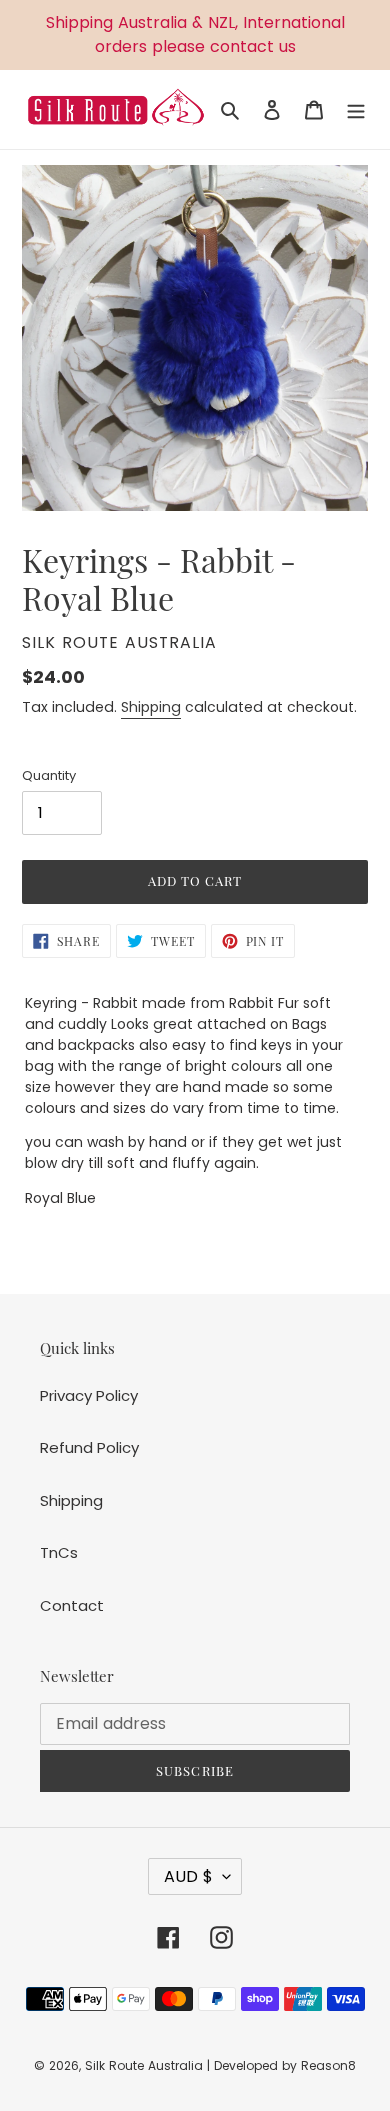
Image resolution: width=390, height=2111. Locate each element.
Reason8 (328, 2065)
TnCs (59, 1552)
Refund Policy (89, 1447)
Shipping (151, 707)
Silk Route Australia (144, 2065)
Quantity (49, 775)
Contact (72, 1605)
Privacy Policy (89, 1395)
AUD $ (188, 1876)
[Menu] (356, 109)
